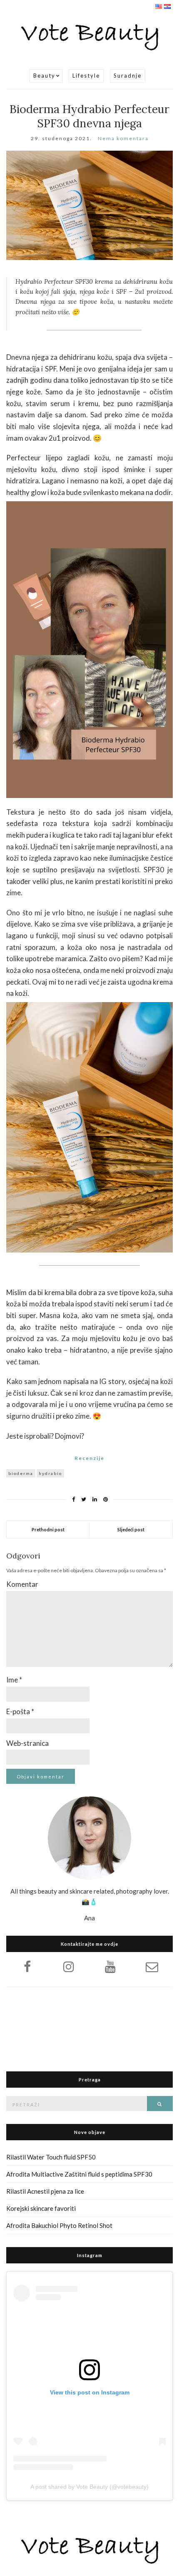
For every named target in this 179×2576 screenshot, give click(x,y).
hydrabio (50, 1473)
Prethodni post (48, 1529)
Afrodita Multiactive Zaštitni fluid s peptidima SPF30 (79, 2174)
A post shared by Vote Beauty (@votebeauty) (89, 2487)
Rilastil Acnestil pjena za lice (45, 2191)
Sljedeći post (131, 1529)
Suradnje (128, 76)
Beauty (44, 76)
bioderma (21, 1473)
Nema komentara (123, 138)
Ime (14, 1680)
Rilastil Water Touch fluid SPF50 (51, 2157)
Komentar (22, 1584)
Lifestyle (86, 76)
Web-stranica (27, 1743)
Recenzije (89, 1458)
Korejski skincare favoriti (41, 2208)
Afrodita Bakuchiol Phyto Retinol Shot (59, 2225)
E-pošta (20, 1711)
